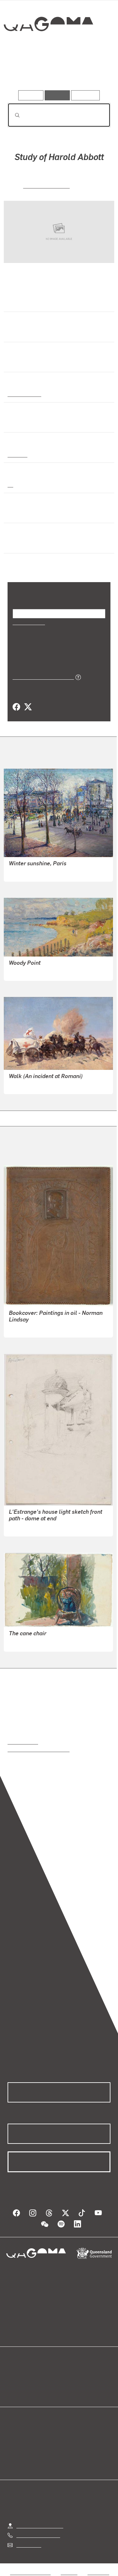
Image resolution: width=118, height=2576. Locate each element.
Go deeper (93, 72)
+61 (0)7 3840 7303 (38, 2535)
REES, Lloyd (22, 1527)
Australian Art (24, 394)
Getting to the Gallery (40, 2525)
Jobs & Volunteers (30, 2572)
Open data (19, 2375)
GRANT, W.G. (23, 1642)
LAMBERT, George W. (33, 1085)
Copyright (98, 2572)
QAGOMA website (27, 2382)
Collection (48, 47)
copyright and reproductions (39, 1749)
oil (10, 484)
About (68, 2382)
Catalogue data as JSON (41, 677)
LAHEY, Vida (22, 972)
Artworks (23, 72)
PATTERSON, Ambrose (34, 872)
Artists (57, 72)
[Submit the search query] (12, 115)
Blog (67, 2375)
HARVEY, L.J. (23, 1328)
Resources (85, 95)
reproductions (23, 1741)
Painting (17, 454)
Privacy (69, 2572)
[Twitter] (28, 707)
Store (13, 2390)
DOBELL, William (47, 185)
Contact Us (28, 2545)
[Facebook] (16, 707)
